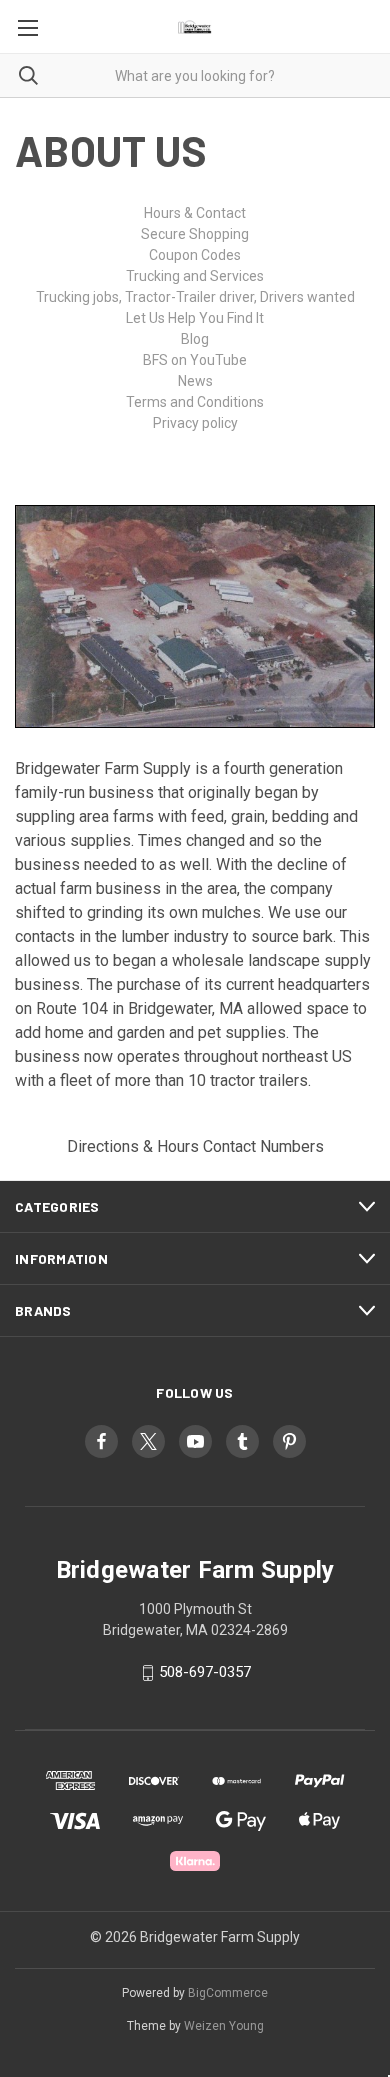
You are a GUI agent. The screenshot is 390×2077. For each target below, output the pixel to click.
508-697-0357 (205, 1672)
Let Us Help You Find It (195, 318)
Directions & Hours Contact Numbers (195, 1146)
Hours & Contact (195, 213)
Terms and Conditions (195, 402)
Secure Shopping (195, 234)
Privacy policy (195, 423)
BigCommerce (228, 1993)
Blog (195, 339)
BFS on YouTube (195, 360)
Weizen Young (224, 2026)
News (195, 381)
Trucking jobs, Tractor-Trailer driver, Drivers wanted (195, 297)
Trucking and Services (195, 276)
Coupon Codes (195, 255)
